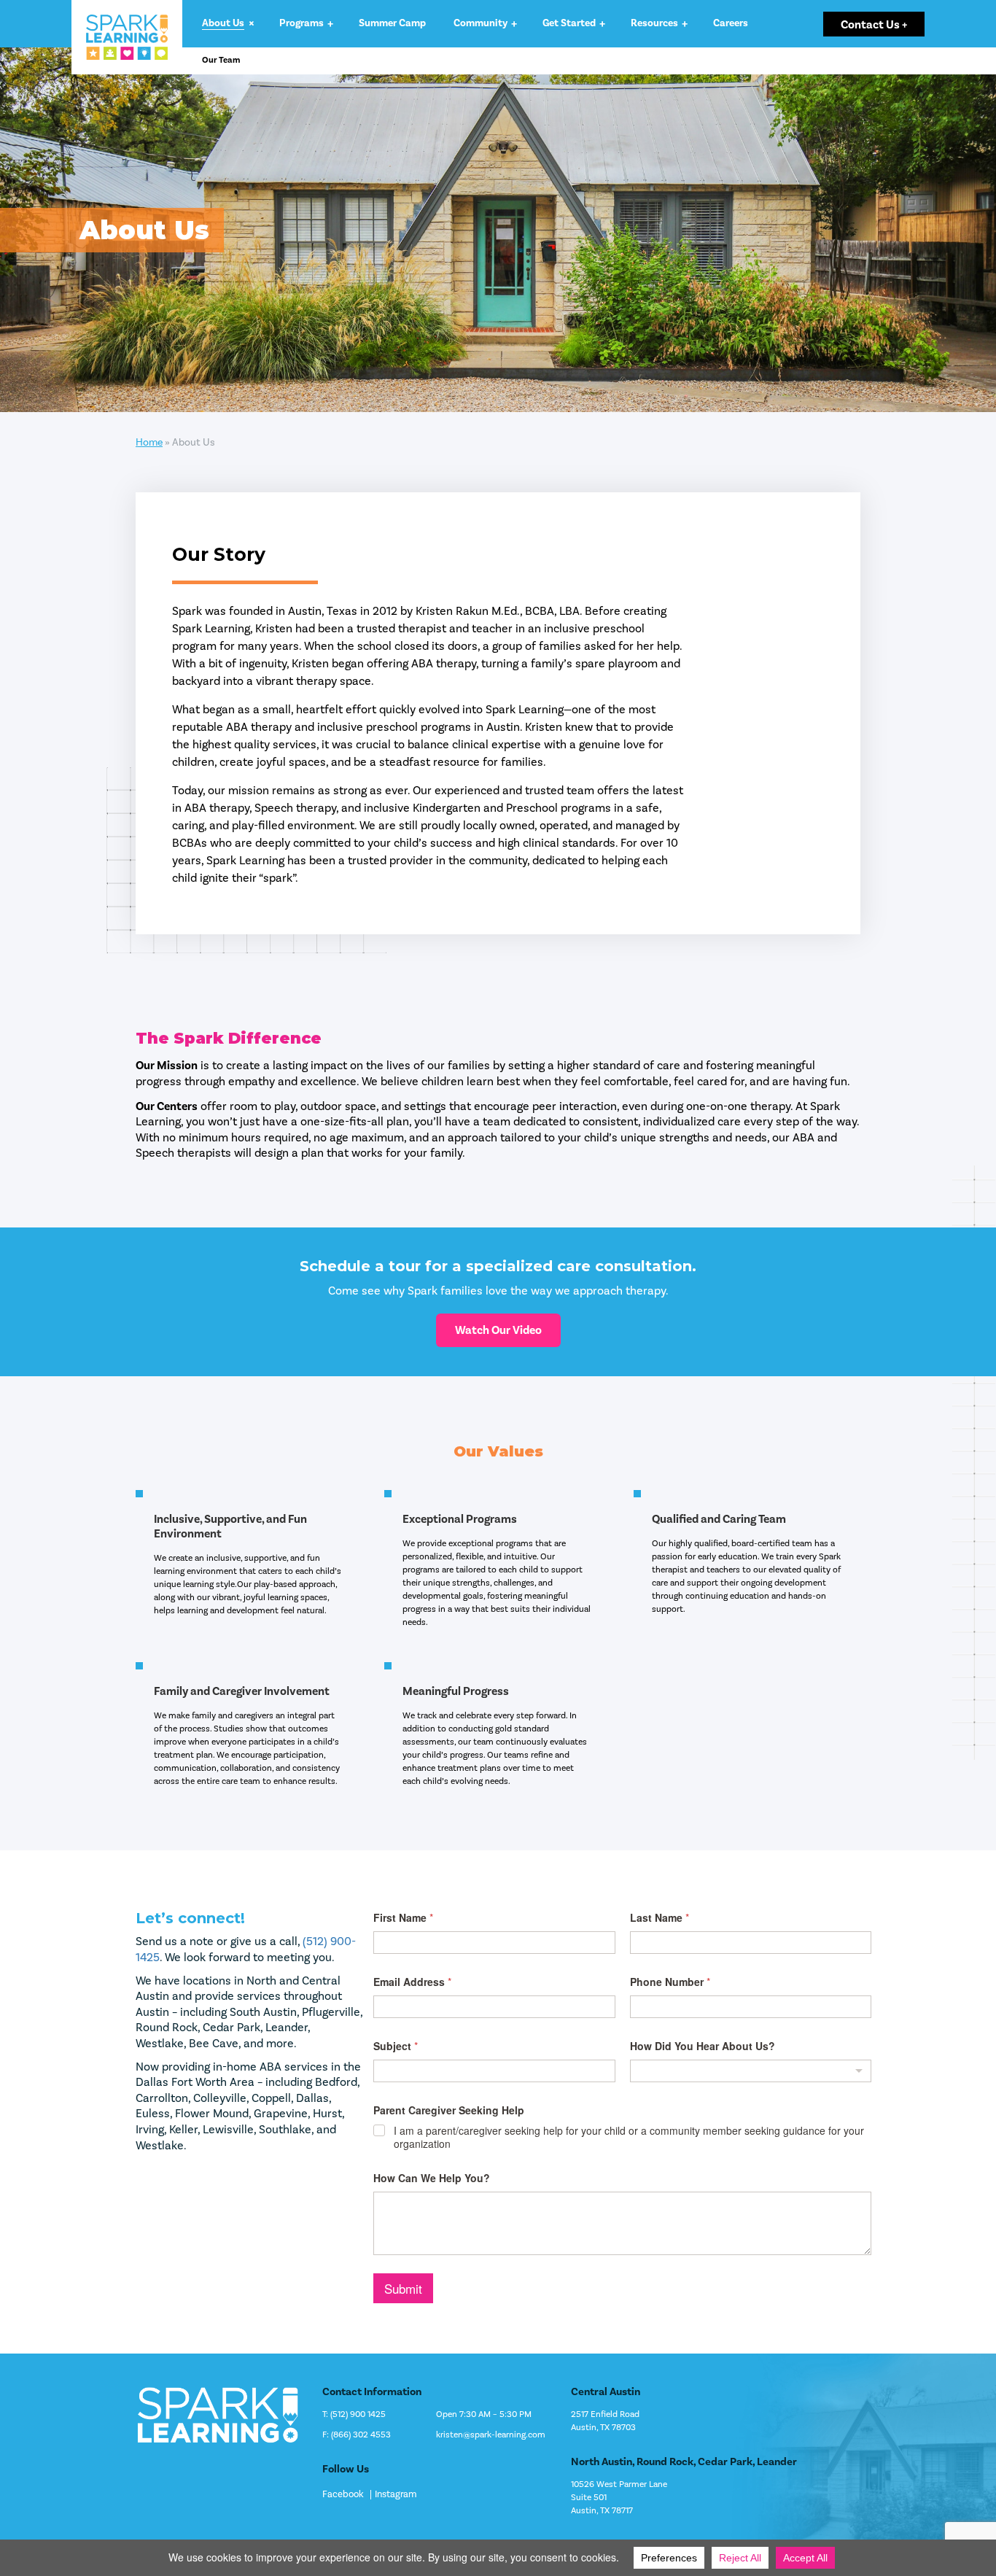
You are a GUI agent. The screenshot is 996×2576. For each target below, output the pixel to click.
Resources (654, 23)
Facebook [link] (343, 2495)
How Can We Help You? (432, 2178)
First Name (403, 1918)
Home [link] (149, 443)
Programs (301, 23)
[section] (498, 230)
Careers (731, 23)
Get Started (569, 23)
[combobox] (751, 2071)
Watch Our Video (498, 1330)
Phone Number (670, 1982)
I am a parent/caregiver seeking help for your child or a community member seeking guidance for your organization (629, 2137)
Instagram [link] (396, 2495)
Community (481, 23)
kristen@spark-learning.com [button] (491, 2435)
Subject (396, 2046)
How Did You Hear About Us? (703, 2046)
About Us (223, 23)
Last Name (660, 1918)
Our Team (221, 61)
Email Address (412, 1982)
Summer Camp (392, 23)
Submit (403, 2288)
